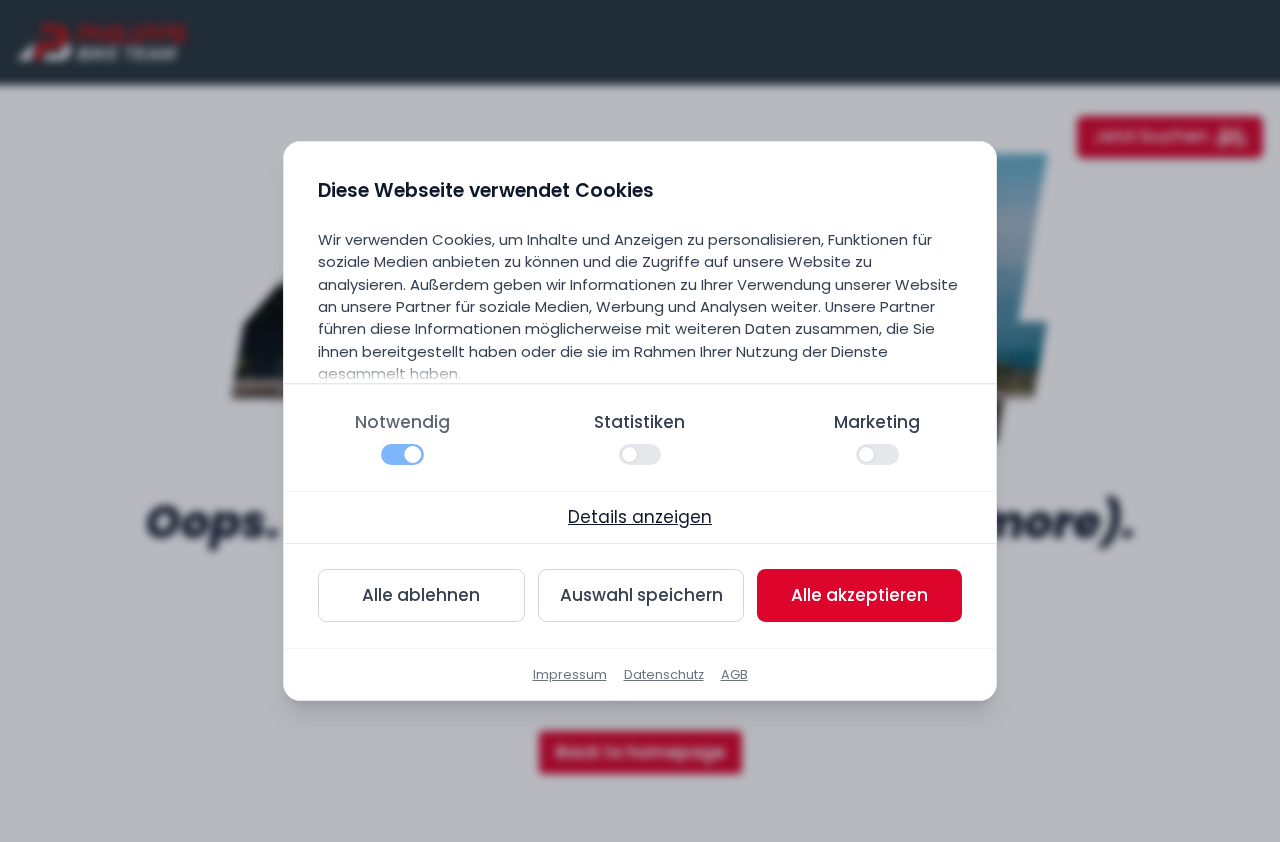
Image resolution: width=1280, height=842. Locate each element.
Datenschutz (664, 674)
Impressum (570, 674)
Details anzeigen (640, 517)
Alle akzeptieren (859, 595)
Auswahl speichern (641, 595)
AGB (734, 674)
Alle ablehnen (421, 595)
